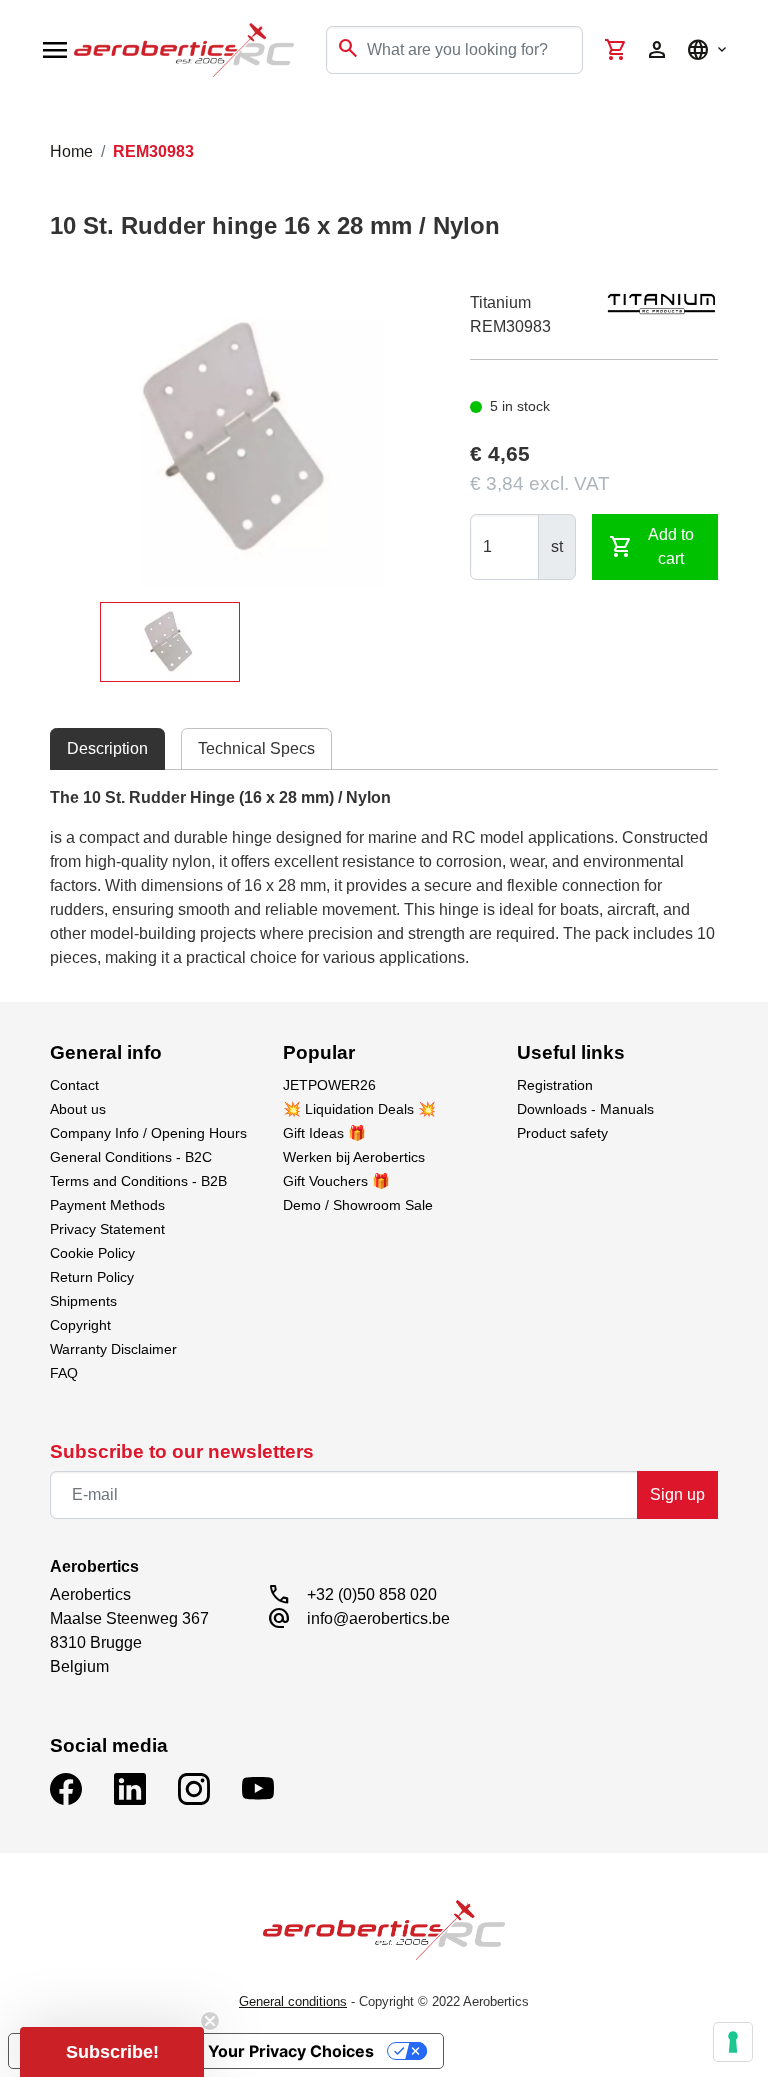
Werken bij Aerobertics (354, 1157)
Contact (74, 1085)
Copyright (80, 1325)
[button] (112, 2052)
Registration (555, 1085)
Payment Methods (107, 1205)
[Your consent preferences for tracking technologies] (733, 2042)
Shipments (83, 1301)
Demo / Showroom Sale (358, 1205)
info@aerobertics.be (378, 1618)
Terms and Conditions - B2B (138, 1181)
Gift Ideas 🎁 (324, 1133)
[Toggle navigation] (28, 120)
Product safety (562, 1133)
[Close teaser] (210, 2021)
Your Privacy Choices (291, 2051)
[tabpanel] (383, 878)
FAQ (64, 1373)
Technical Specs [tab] (256, 748)
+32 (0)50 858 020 (372, 1594)
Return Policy (92, 1277)
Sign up (677, 1494)
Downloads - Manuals (585, 1109)
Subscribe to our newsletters (182, 1451)
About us (78, 1109)
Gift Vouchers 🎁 (336, 1181)
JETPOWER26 (329, 1085)
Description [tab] (107, 748)
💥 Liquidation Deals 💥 (359, 1109)
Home (71, 151)
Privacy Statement (107, 1229)
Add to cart (651, 546)
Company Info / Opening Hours (148, 1133)
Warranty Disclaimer (113, 1349)
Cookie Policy (92, 1253)
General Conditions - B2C (131, 1157)
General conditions (293, 2001)
